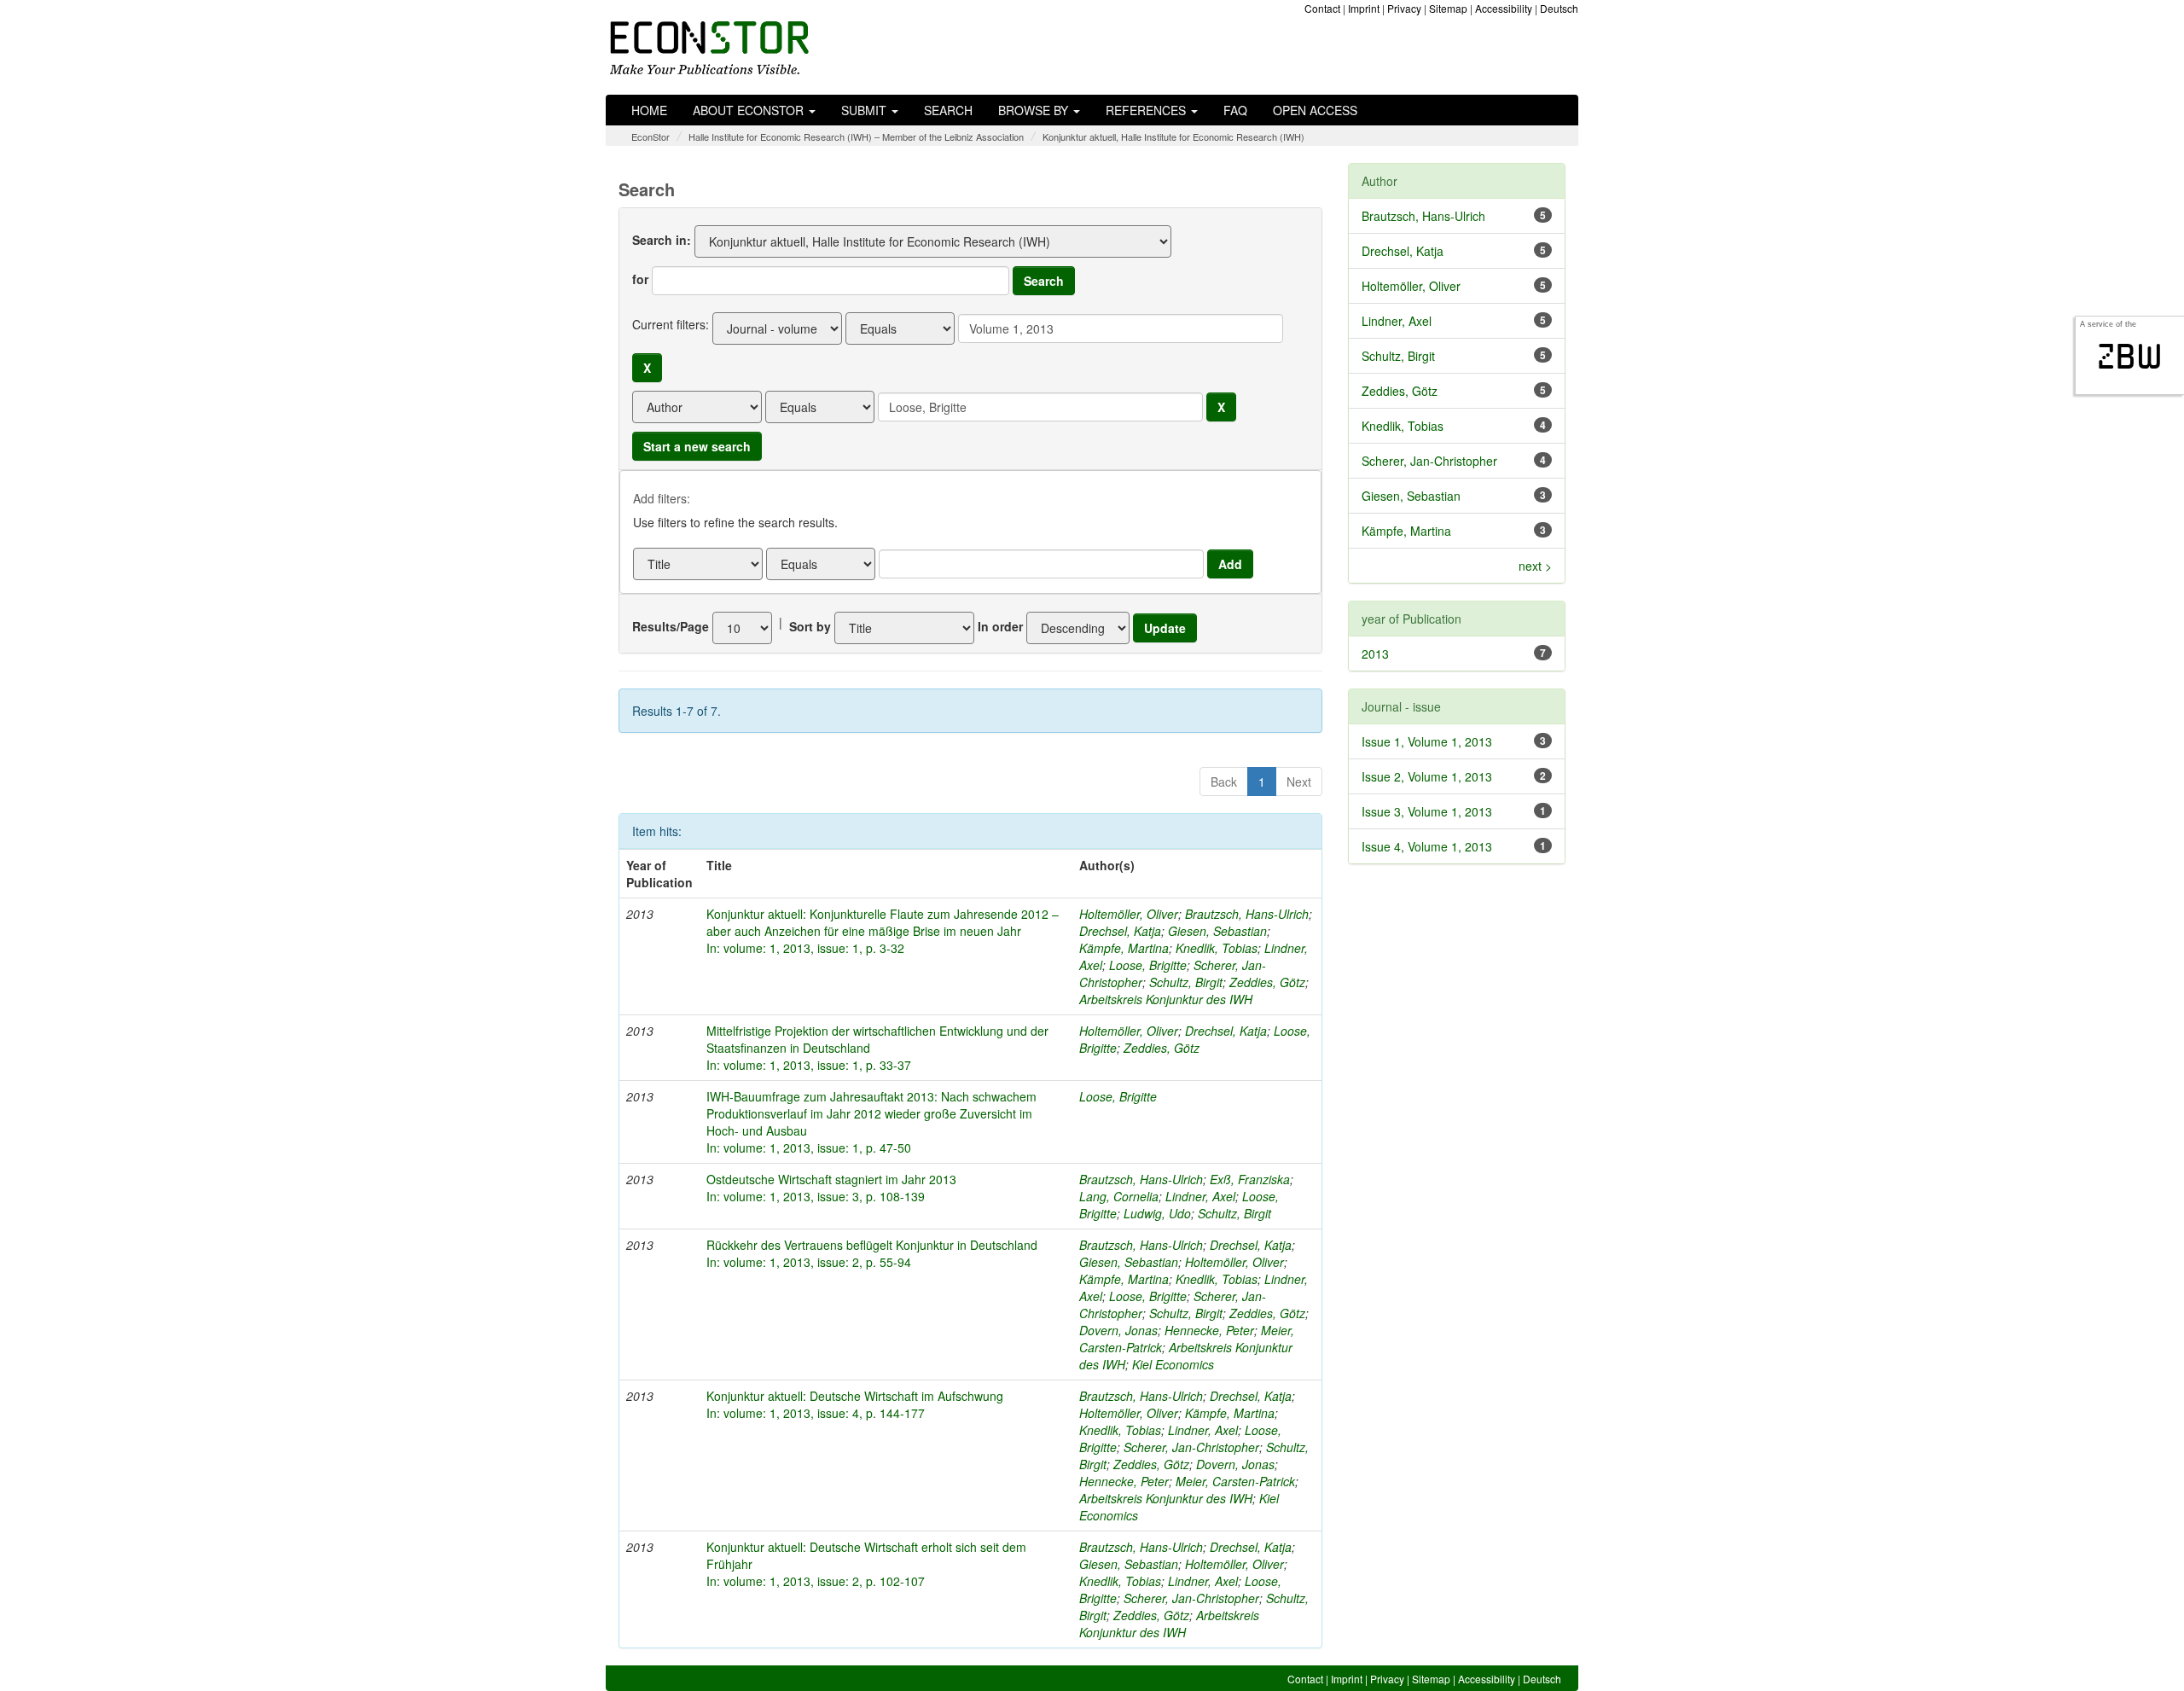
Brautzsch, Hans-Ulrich (1247, 914)
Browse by (1035, 110)
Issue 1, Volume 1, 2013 (1427, 741)
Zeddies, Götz (1267, 982)
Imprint (1364, 8)
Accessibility (1504, 8)
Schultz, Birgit (1186, 982)
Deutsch (1559, 8)
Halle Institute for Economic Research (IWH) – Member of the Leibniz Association (856, 137)
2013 (1375, 654)
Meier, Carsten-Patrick (1235, 1481)
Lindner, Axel (1200, 1196)
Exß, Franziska (1250, 1179)
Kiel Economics (1173, 1364)
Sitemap (1448, 8)
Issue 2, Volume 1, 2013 (1427, 776)
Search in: (662, 240)
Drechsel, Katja (1120, 931)
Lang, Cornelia (1119, 1196)
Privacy (1404, 8)
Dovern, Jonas (1118, 1330)
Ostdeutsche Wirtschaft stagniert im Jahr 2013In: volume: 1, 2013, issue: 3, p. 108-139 (831, 1188)
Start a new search (697, 446)
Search (948, 110)
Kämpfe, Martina (1124, 948)
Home (649, 110)
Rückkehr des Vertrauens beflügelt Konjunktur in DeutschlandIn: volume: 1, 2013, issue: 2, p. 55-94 (872, 1253)
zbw (2130, 357)
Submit (865, 110)
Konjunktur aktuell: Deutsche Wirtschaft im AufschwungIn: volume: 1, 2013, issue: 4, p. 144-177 (855, 1404)
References (1147, 110)
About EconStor (750, 110)
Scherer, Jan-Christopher (1191, 1447)
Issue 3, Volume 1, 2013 (1427, 811)
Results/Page (671, 626)
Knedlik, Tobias (1217, 948)
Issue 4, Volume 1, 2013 (1427, 846)
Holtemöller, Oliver (1129, 914)
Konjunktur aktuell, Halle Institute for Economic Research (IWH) (1173, 137)
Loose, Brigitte (1148, 965)
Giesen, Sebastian (1217, 931)
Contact (1322, 8)
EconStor (651, 137)
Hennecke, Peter (1209, 1330)
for (640, 279)
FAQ (1235, 110)
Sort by (810, 626)
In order (1000, 626)
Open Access (1315, 110)
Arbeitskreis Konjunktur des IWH (1166, 999)
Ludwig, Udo (1157, 1213)
